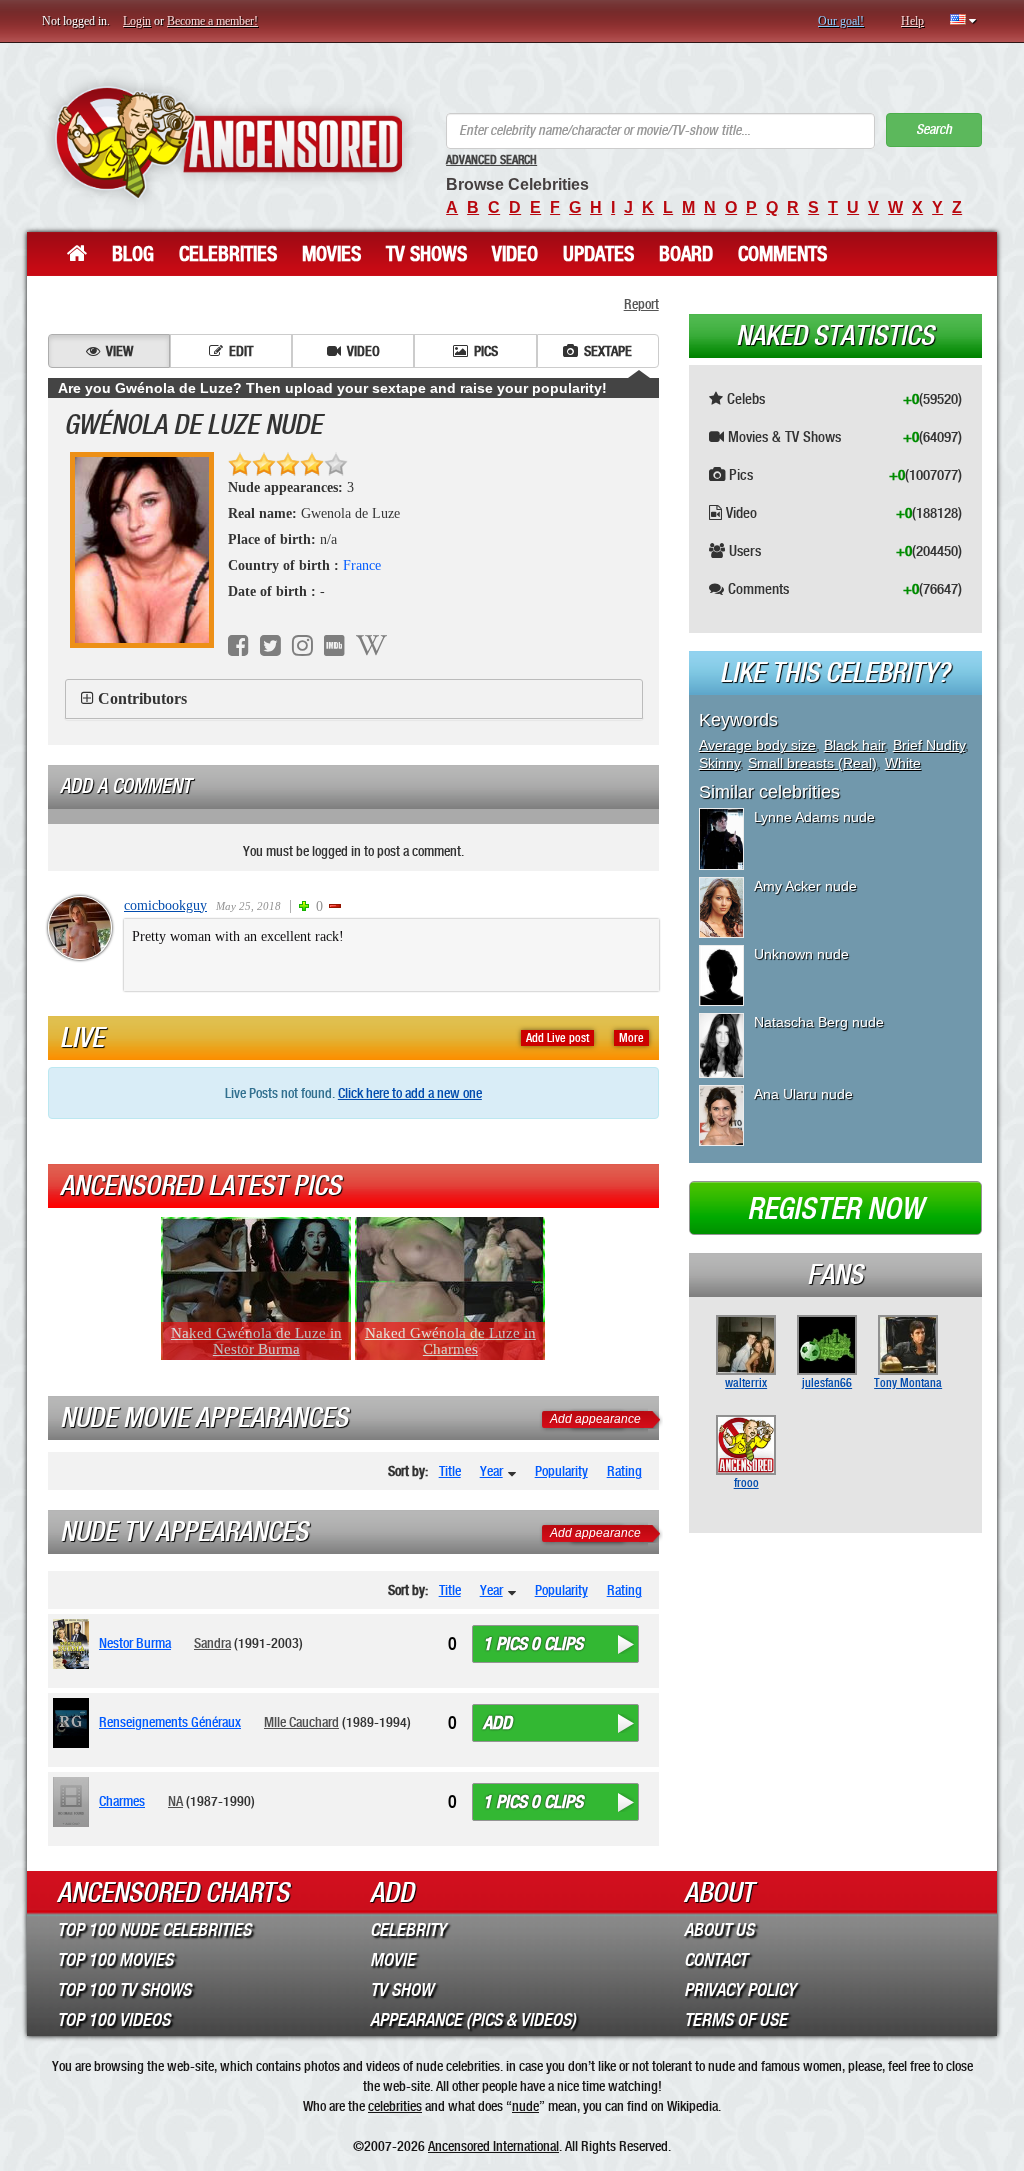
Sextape (608, 351)
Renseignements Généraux (170, 1722)
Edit (241, 351)
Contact (715, 1960)
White (903, 763)
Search (934, 129)
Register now (835, 1209)
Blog (133, 254)
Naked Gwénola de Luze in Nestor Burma (256, 1341)
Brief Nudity (929, 745)
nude (525, 2106)
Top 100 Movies (115, 1960)
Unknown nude (801, 954)
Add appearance (595, 1419)
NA (175, 1801)
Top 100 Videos (113, 2020)
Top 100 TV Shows (124, 1990)
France (362, 565)
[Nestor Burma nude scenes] (74, 1644)
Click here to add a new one (410, 1093)
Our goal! (841, 21)
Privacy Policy (740, 1990)
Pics (486, 351)
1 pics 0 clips (533, 1644)
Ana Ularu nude (803, 1094)
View (119, 351)
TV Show (401, 1990)
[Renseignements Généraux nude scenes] (74, 1723)
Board (686, 254)
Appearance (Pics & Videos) (473, 2020)
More (631, 1038)
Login (137, 21)
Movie (392, 1960)
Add (497, 1723)
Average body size (757, 745)
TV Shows (426, 254)
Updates (598, 254)
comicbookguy (165, 905)
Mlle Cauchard (301, 1722)
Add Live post (557, 1038)
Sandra (212, 1643)
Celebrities (228, 254)
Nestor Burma (135, 1643)
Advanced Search (491, 160)
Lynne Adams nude (814, 817)
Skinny (719, 763)
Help (912, 21)
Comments (782, 254)
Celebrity (408, 1930)
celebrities (395, 2106)
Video (515, 254)
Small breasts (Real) (812, 763)
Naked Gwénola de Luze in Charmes (450, 1341)
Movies (331, 254)
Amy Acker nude (805, 886)
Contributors (142, 698)
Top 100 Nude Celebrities (154, 1930)
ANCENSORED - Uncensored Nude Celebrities (229, 142)
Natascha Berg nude (819, 1022)
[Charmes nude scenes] (74, 1802)
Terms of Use (735, 2020)
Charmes (122, 1801)
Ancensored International (493, 2146)
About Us (719, 1930)
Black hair (854, 745)
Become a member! (212, 21)
